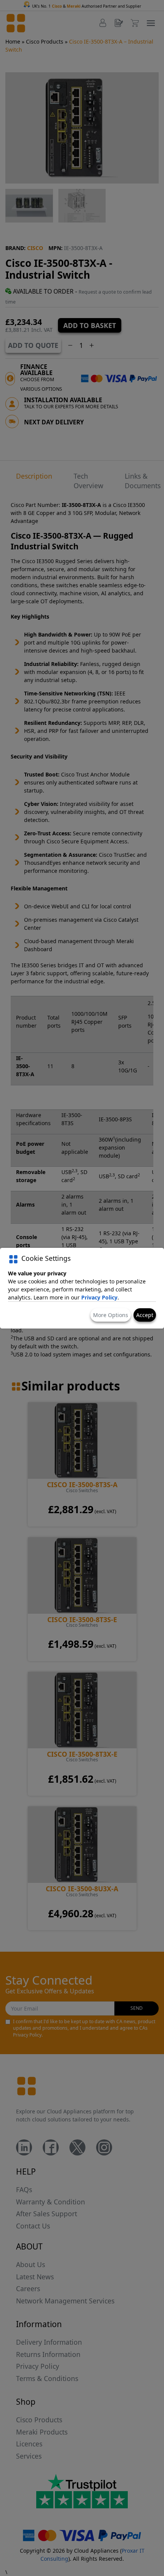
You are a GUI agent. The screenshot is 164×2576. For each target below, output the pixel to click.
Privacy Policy (99, 1297)
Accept (145, 1315)
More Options (111, 1315)
